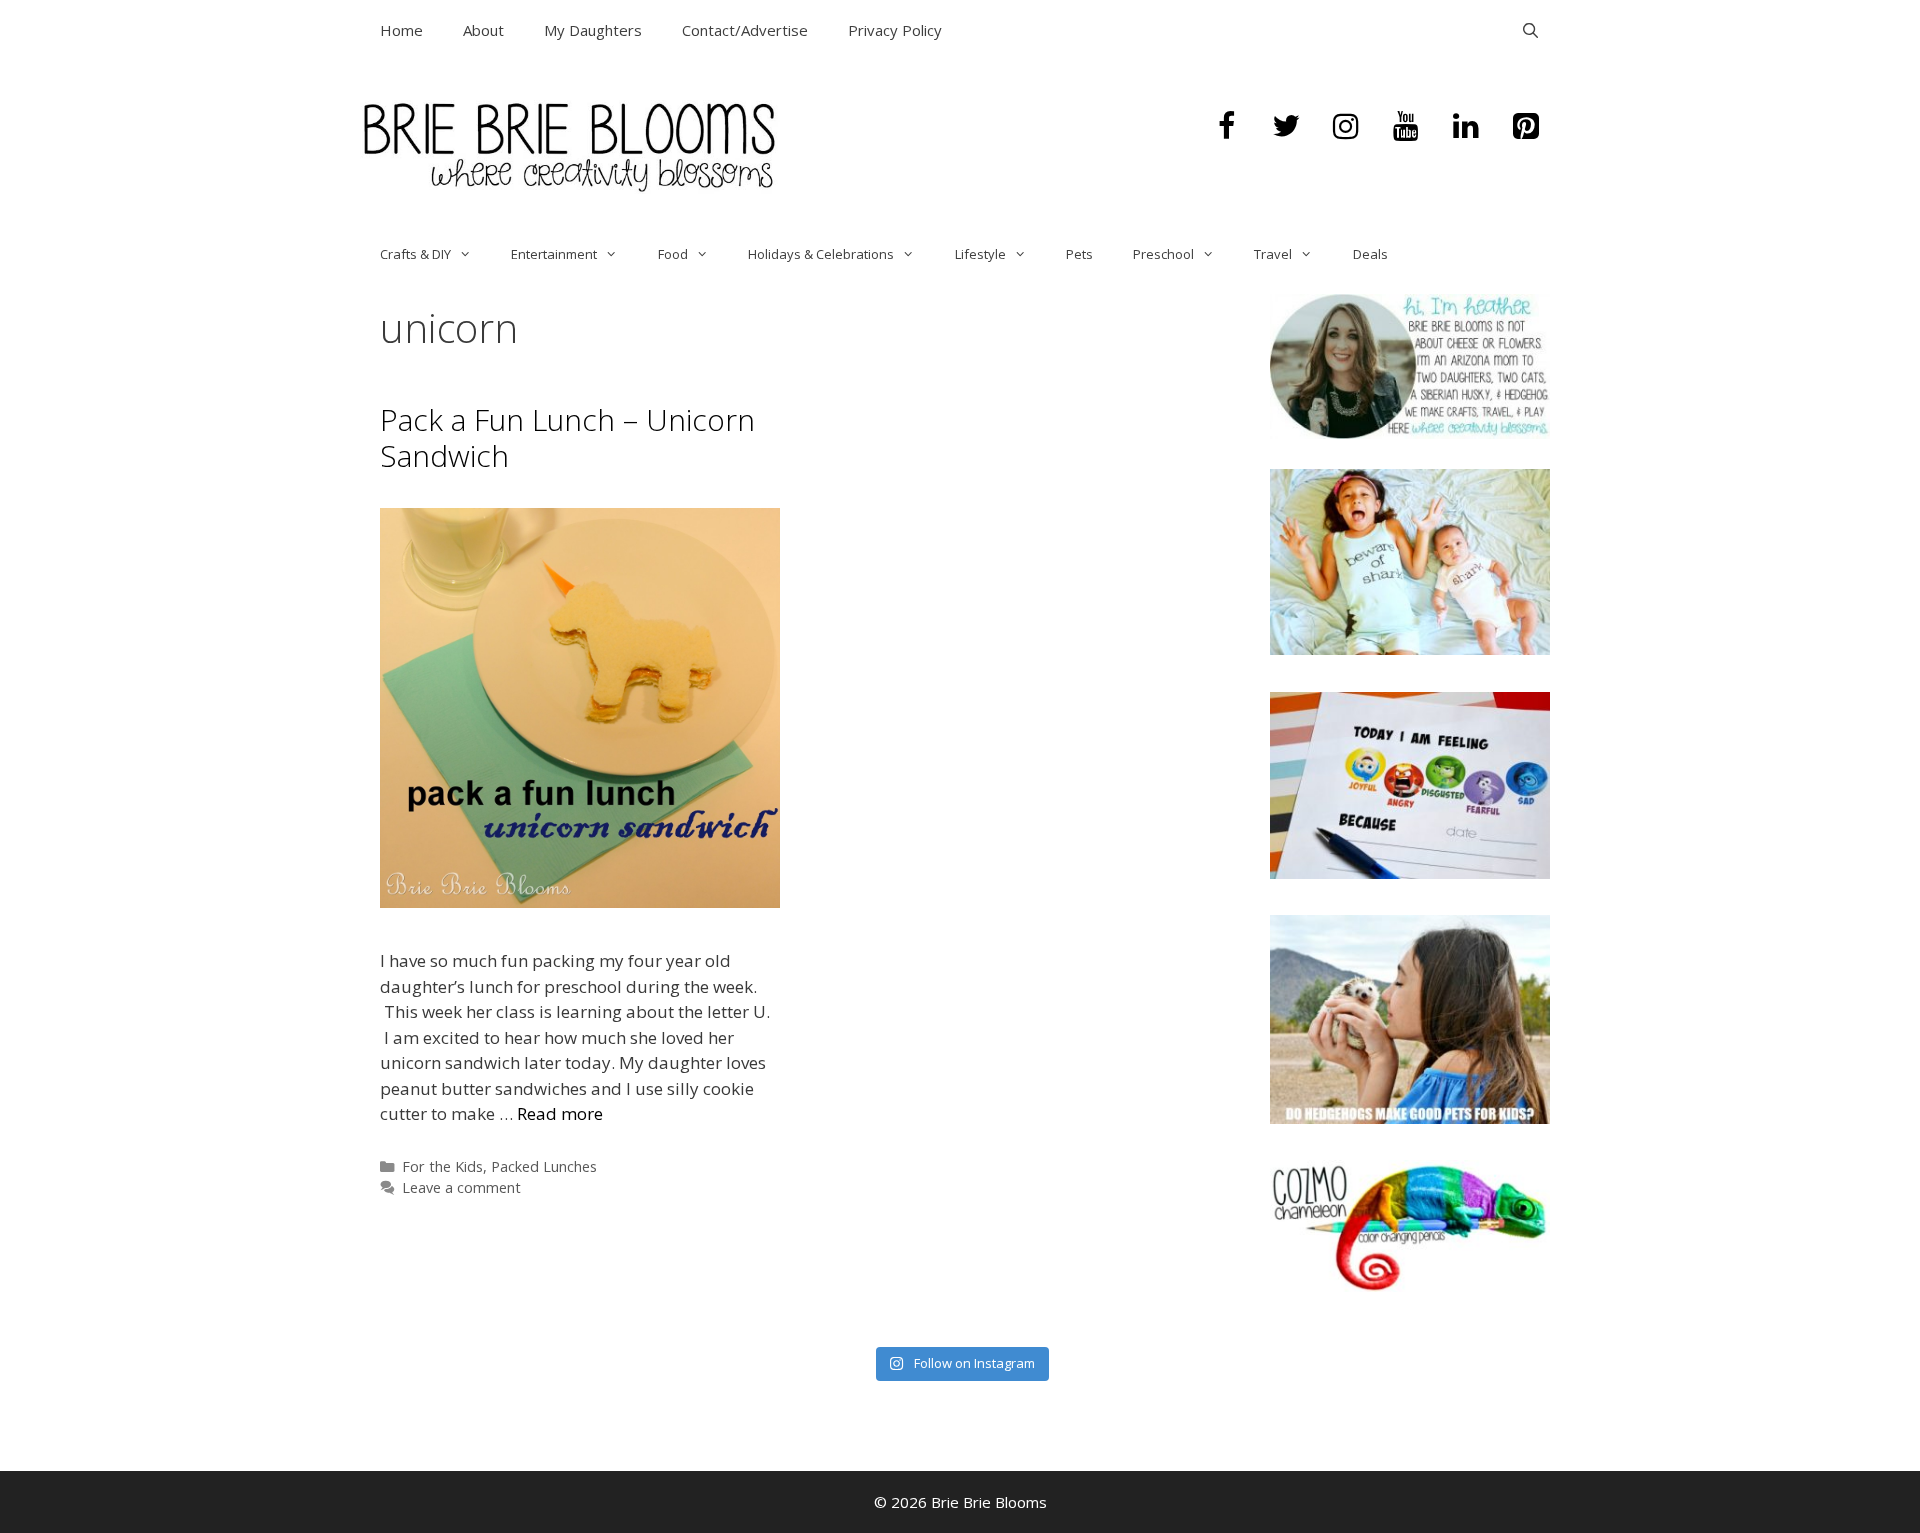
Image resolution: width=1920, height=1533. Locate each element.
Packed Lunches (544, 1166)
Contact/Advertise (745, 30)
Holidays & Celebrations (821, 254)
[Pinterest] (1526, 127)
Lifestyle (980, 254)
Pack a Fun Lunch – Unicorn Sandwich (567, 437)
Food (673, 254)
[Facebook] (1226, 127)
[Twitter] (1286, 127)
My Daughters (593, 30)
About (483, 30)
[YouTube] (1406, 127)
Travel (1273, 254)
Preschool (1163, 254)
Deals (1370, 254)
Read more (560, 1113)
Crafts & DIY (415, 254)
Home (401, 30)
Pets (1079, 254)
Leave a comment (461, 1187)
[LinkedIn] (1466, 127)
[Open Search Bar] (1530, 30)
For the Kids (442, 1166)
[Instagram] (1346, 127)
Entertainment (554, 254)
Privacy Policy (895, 30)
